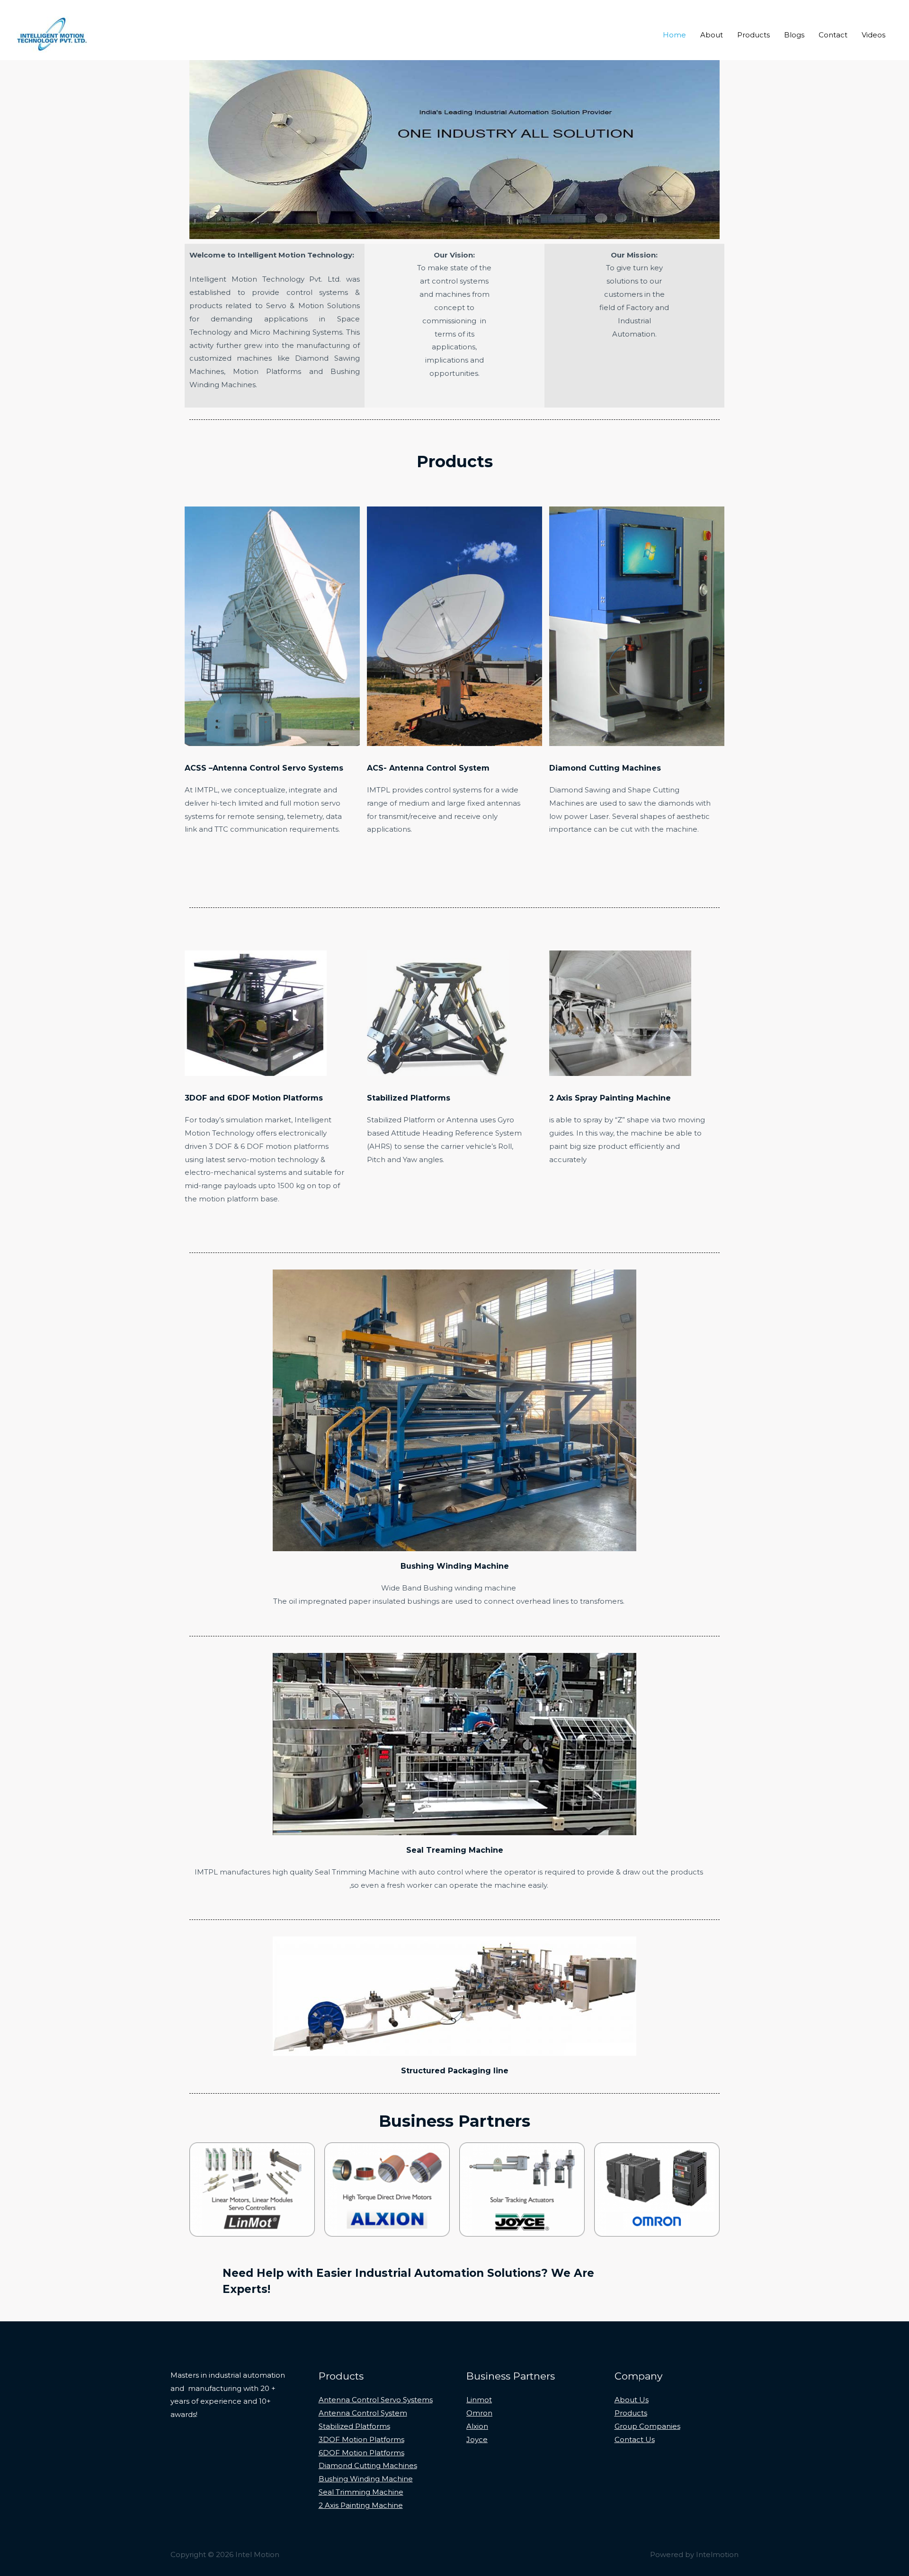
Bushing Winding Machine (455, 1566)
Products (753, 35)
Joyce (477, 2439)
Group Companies (647, 2426)
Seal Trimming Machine (361, 2492)
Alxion (477, 2426)
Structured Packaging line (455, 2071)
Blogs (794, 35)
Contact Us (635, 2439)
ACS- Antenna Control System (428, 768)
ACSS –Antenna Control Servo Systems (264, 768)
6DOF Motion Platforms (361, 2453)
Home (674, 35)
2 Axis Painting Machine (361, 2505)
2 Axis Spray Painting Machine (610, 1098)
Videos (873, 35)
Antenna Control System (363, 2413)
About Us (632, 2400)
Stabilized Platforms (409, 1098)
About (712, 35)
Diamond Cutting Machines (605, 768)
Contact (833, 35)
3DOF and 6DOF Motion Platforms (254, 1098)
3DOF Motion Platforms (361, 2439)
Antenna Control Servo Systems (376, 2400)
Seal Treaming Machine (455, 1850)
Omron (479, 2413)
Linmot (479, 2400)
